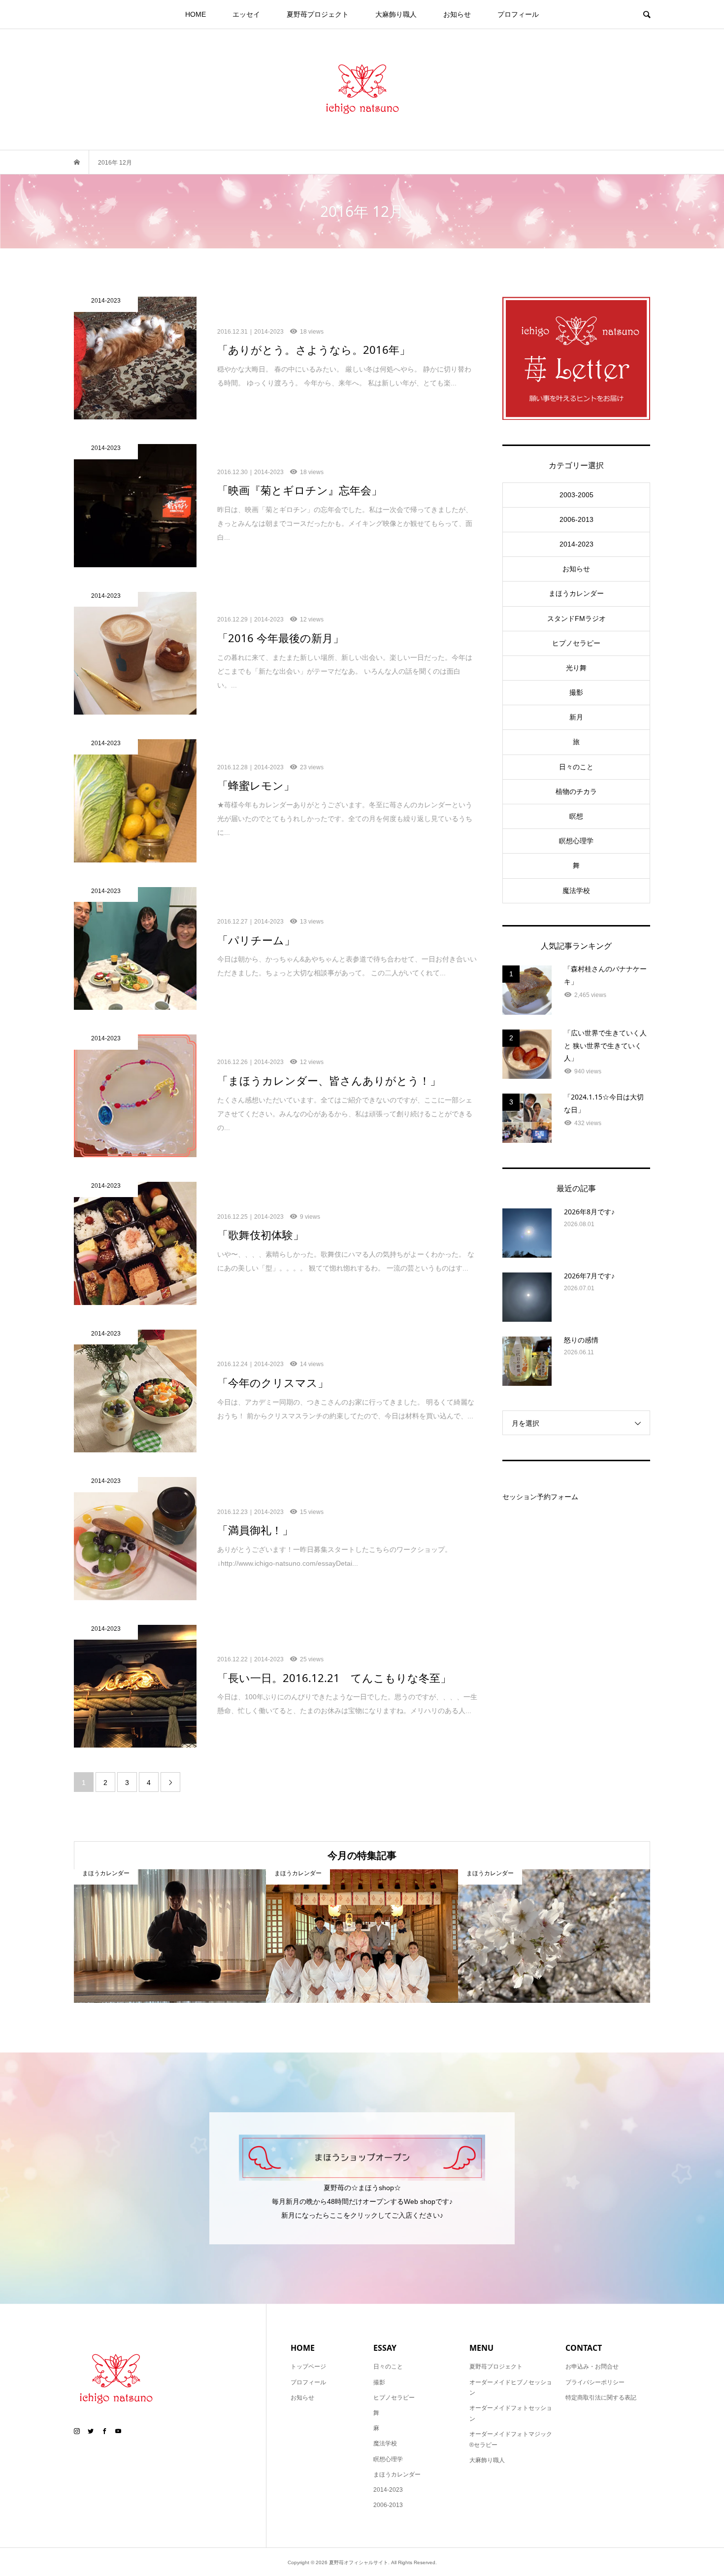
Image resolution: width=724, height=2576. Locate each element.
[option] (170, 1936)
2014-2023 (576, 544)
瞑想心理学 (576, 841)
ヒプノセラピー (576, 643)
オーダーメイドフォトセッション (511, 2413)
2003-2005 (576, 495)
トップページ (308, 2367)
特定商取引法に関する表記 (601, 2398)
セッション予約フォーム (540, 1497)
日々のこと (576, 767)
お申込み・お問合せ (592, 2367)
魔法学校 (576, 891)
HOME (196, 14)
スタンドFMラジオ (576, 618)
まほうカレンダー (576, 593)
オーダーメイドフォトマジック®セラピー (511, 2439)
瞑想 (576, 816)
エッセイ (246, 14)
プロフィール (518, 14)
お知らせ (457, 14)
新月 (576, 717)
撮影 (576, 692)
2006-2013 (576, 519)
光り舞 (576, 668)
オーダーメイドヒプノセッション (511, 2388)
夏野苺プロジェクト (318, 14)
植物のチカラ (576, 791)
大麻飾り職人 (396, 14)
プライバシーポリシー (595, 2382)
